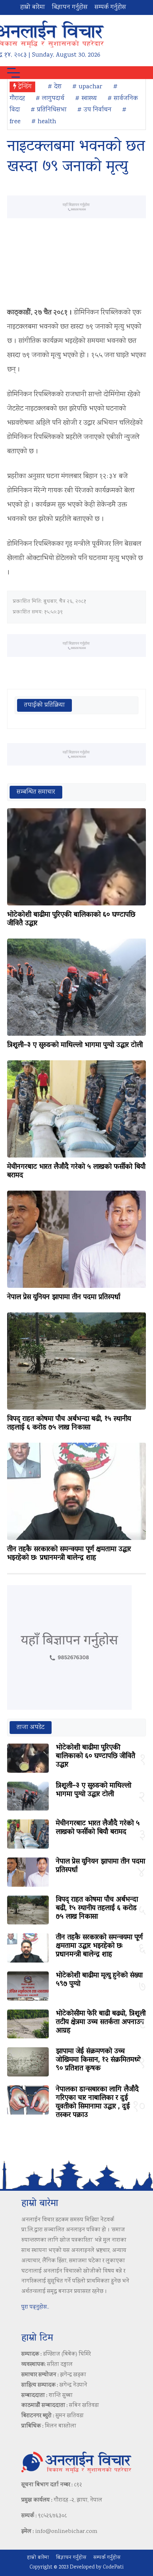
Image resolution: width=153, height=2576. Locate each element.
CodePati (113, 2567)
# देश (55, 87)
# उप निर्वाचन (94, 110)
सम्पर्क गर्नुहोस (110, 7)
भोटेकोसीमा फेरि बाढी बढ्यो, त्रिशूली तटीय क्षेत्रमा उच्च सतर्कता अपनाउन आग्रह (101, 2022)
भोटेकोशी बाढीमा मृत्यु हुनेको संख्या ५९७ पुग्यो (99, 1980)
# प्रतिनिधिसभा (49, 110)
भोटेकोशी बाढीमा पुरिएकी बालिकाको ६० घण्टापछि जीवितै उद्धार (71, 919)
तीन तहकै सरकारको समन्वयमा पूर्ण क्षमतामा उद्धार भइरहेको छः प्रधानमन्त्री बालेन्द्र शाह (69, 1554)
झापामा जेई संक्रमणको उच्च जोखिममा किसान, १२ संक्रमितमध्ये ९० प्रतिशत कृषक (98, 2060)
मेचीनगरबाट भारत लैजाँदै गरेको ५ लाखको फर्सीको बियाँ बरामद (76, 1171)
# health (44, 122)
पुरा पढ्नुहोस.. (35, 2307)
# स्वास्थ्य (86, 99)
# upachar (87, 87)
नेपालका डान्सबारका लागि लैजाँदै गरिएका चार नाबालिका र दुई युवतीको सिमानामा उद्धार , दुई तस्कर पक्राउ (97, 2102)
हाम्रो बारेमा (33, 7)
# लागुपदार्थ (50, 99)
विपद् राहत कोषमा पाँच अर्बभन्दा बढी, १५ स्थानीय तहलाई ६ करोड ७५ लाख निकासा (69, 1423)
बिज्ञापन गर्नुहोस (70, 7)
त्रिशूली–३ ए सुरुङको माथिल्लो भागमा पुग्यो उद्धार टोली (75, 1045)
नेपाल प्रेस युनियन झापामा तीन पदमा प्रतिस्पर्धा (64, 1297)
